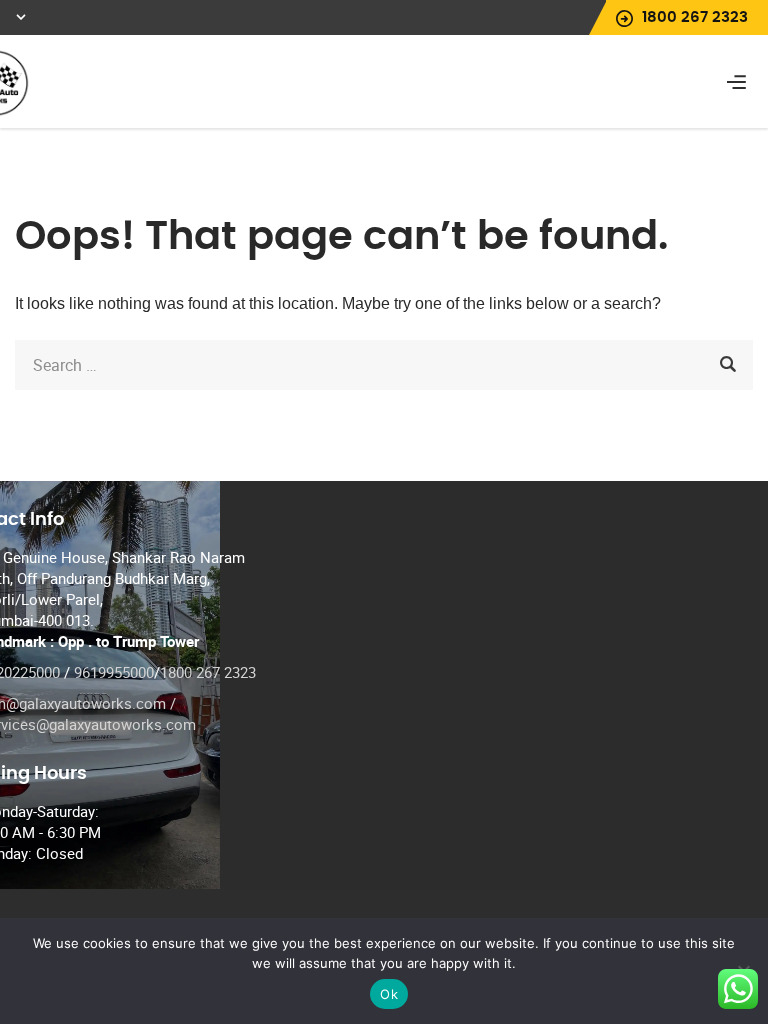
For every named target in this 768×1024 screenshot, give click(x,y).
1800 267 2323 (208, 672)
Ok (389, 994)
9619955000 (114, 672)
